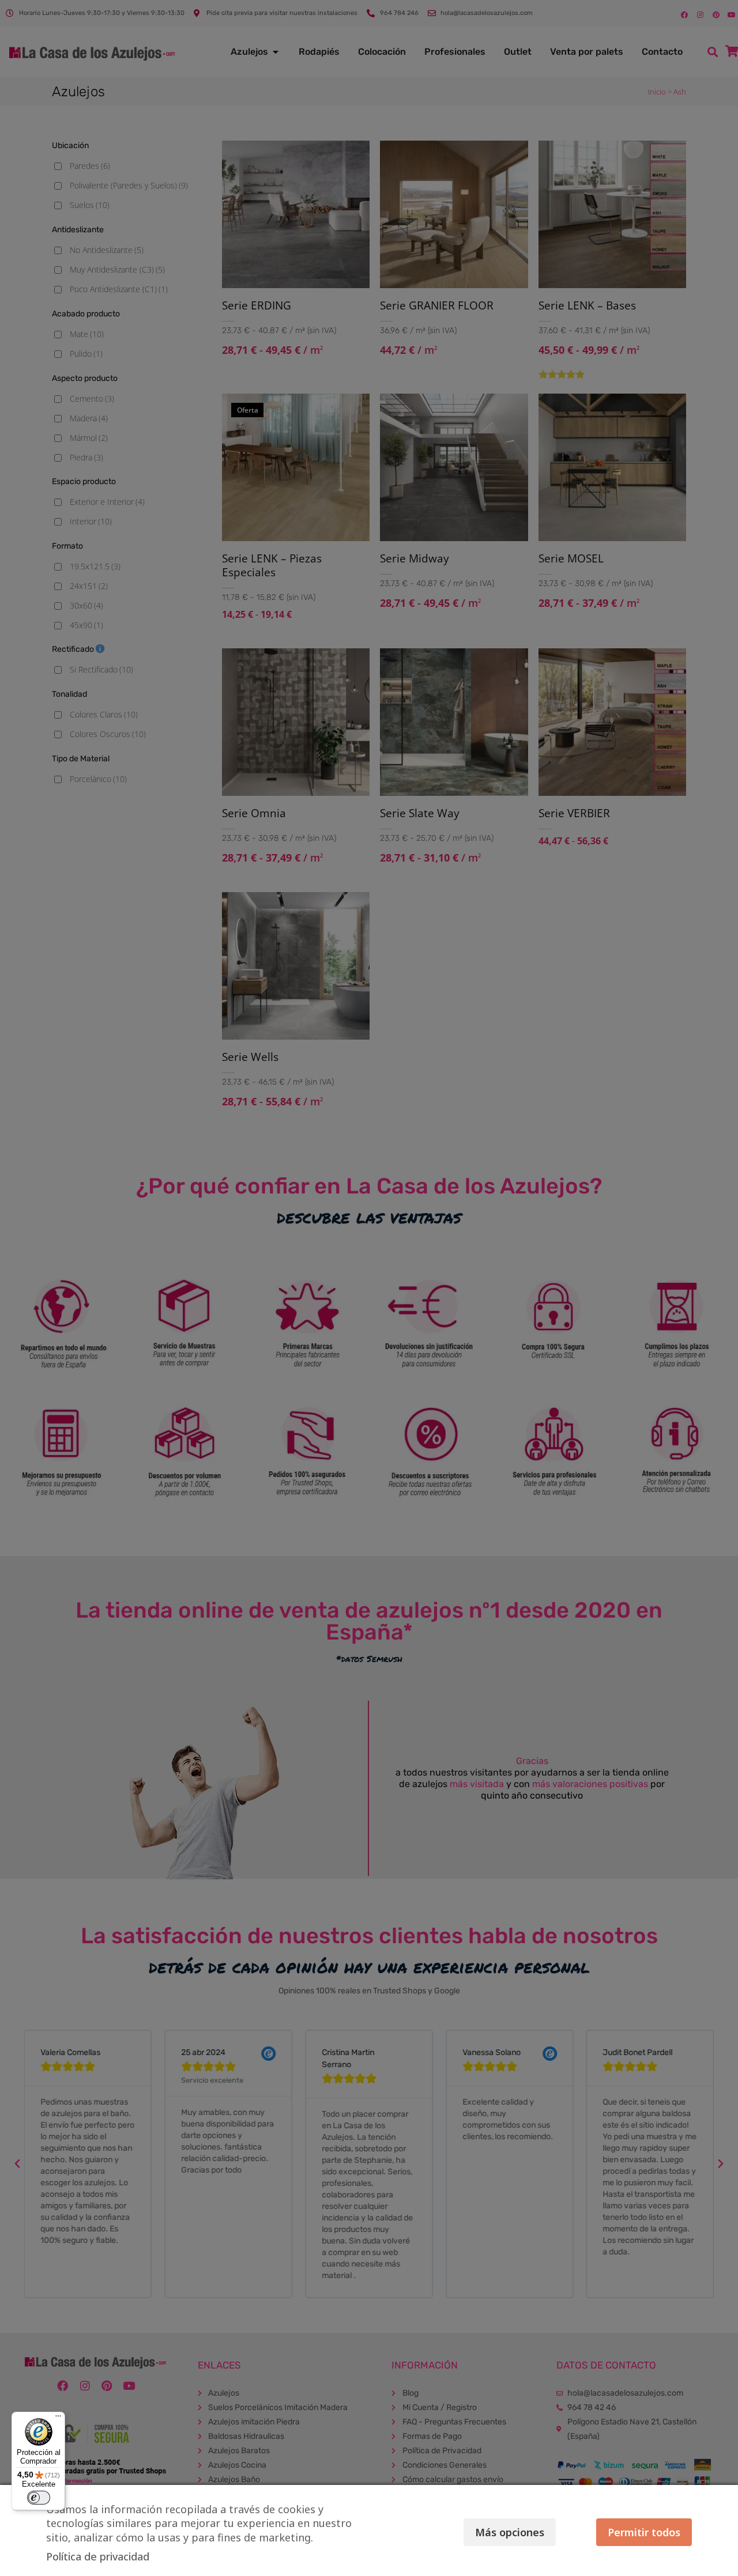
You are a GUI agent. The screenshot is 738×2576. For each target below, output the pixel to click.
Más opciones (510, 2532)
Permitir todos (644, 2532)
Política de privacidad (98, 2556)
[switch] (39, 2498)
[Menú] (58, 2419)
